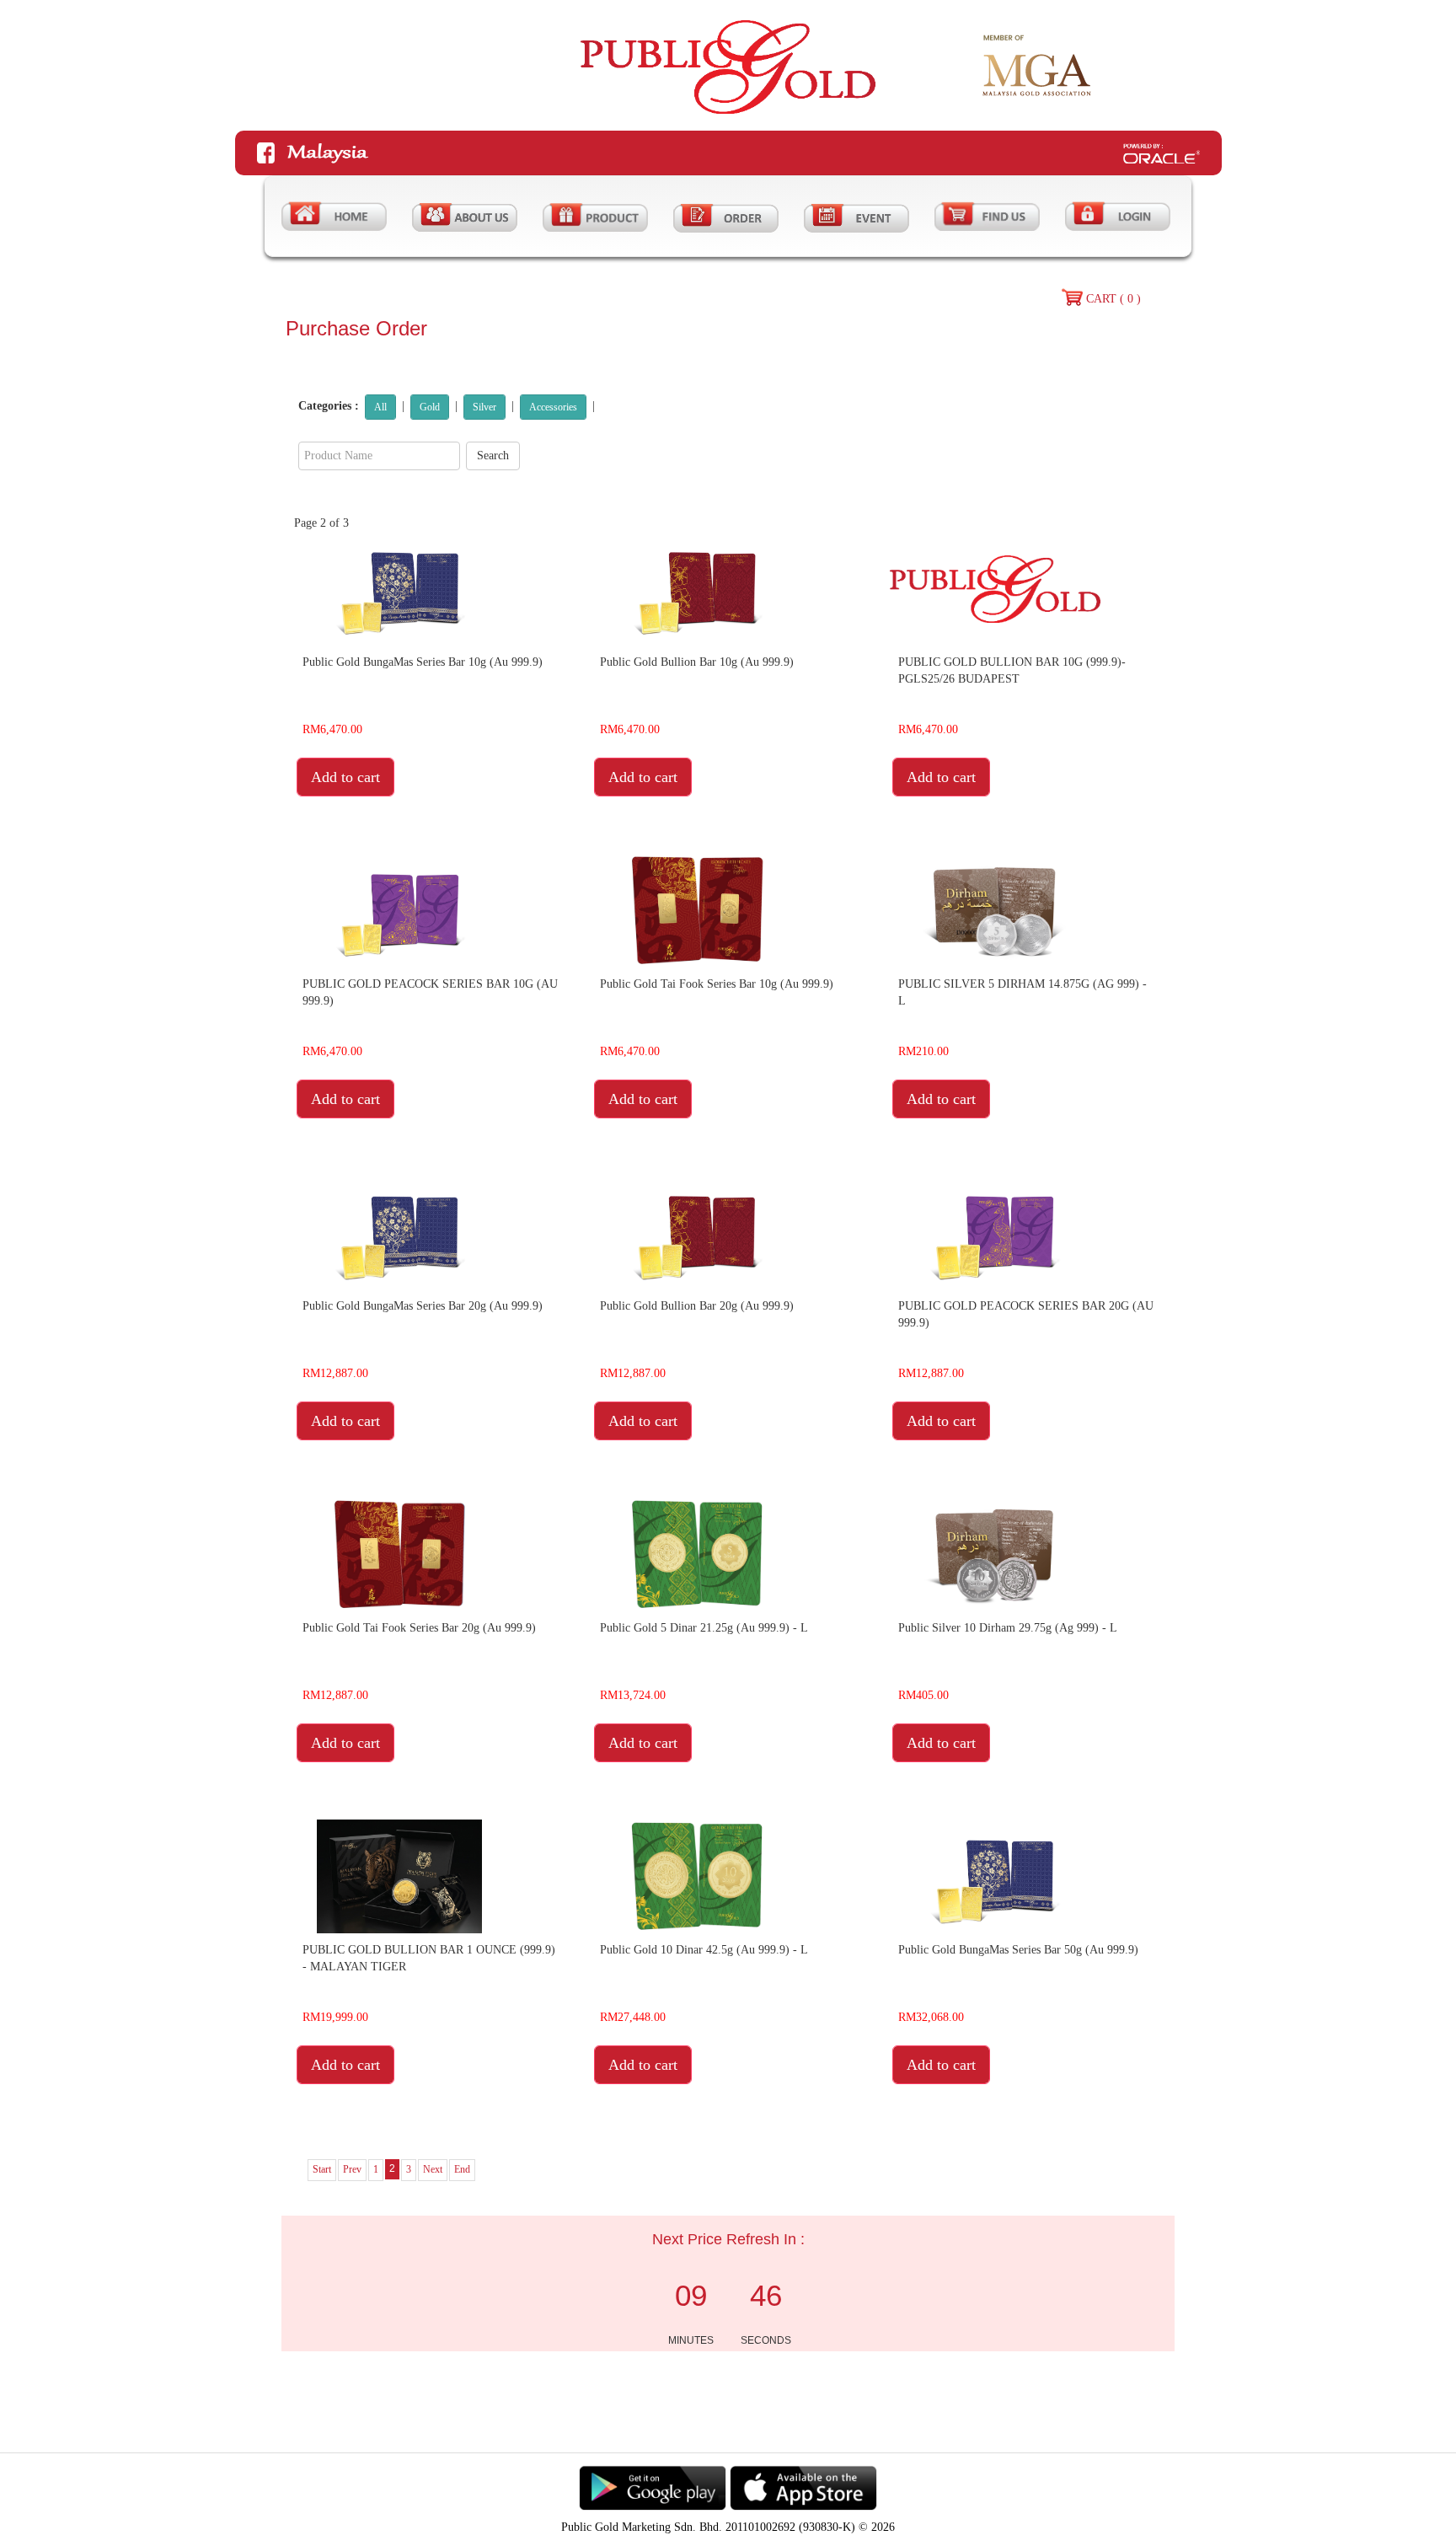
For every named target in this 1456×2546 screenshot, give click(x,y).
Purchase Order (356, 328)
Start (322, 2169)
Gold (430, 407)
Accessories (553, 407)
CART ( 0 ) (1113, 299)
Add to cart (345, 777)
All (380, 407)
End (462, 2169)
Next (433, 2169)
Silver (484, 407)
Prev (352, 2169)
